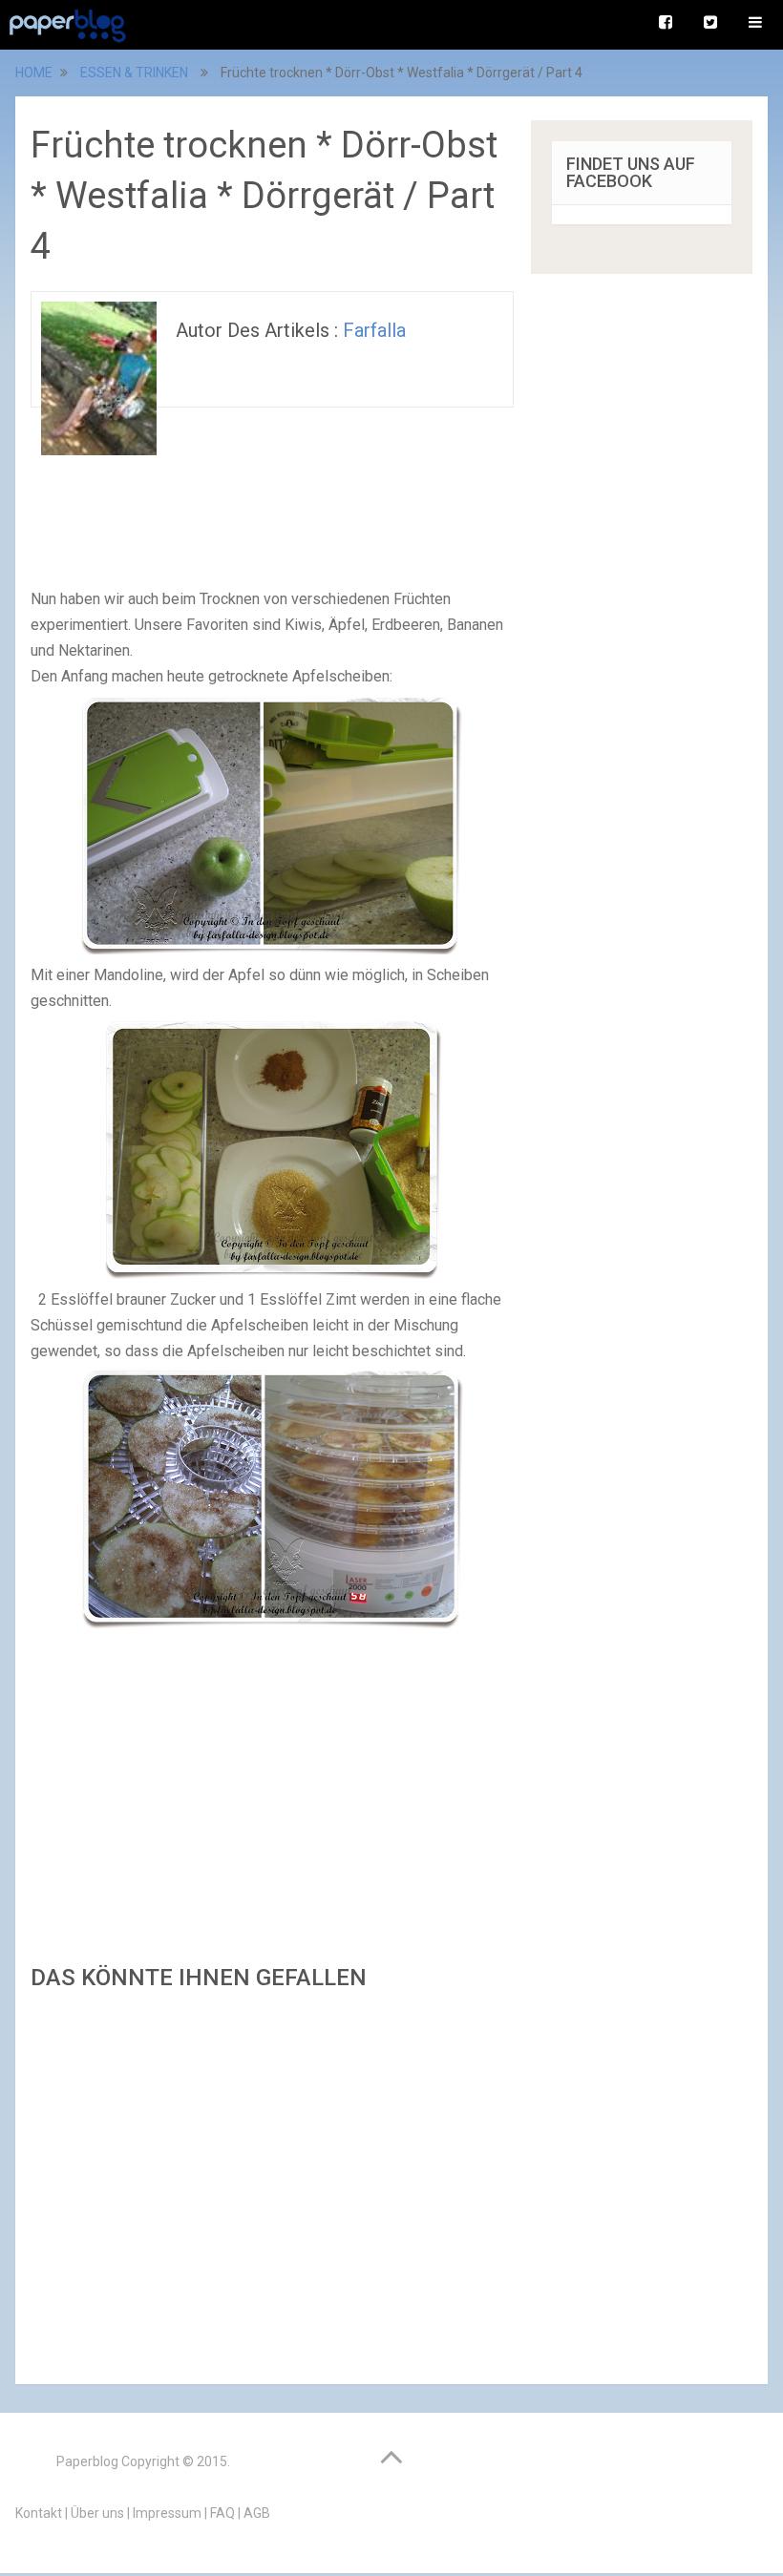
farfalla (374, 330)
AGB (257, 2513)
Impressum (167, 2513)
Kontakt (39, 2513)
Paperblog (87, 2461)
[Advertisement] (272, 2182)
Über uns (97, 2513)
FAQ (222, 2513)
